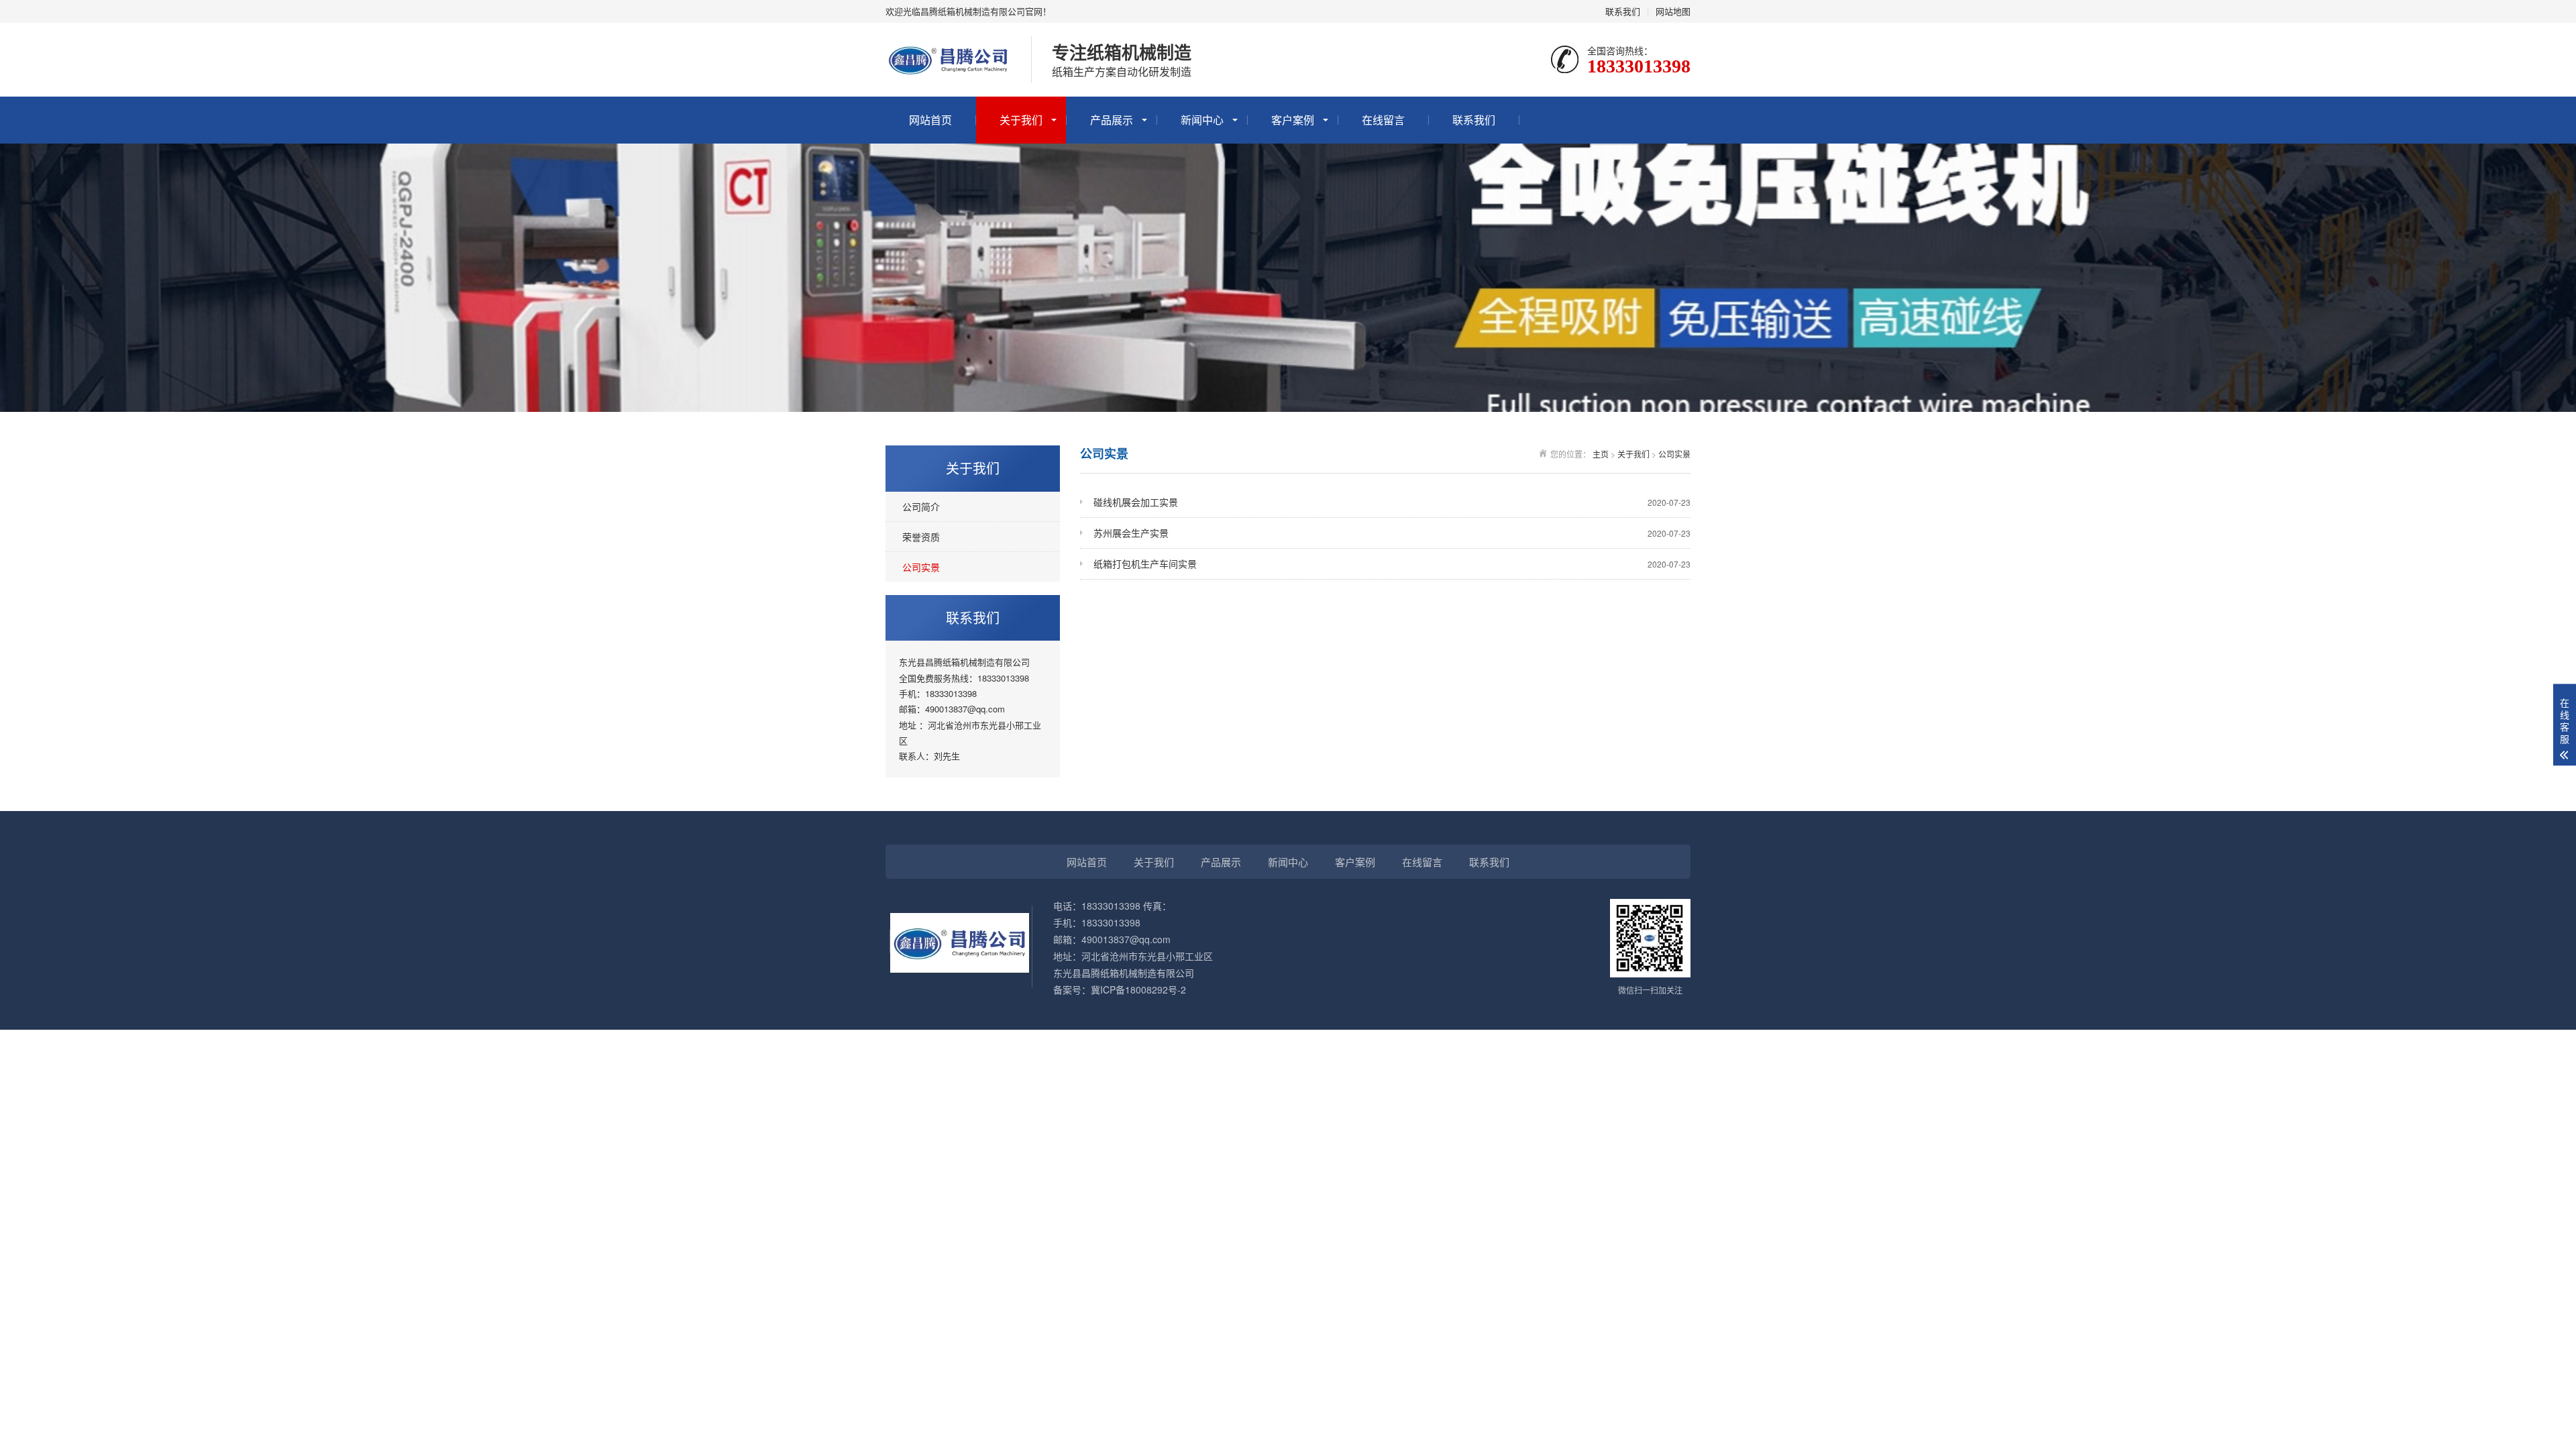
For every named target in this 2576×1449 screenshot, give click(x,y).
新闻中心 (1202, 120)
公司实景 (921, 567)
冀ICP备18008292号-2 (1138, 989)
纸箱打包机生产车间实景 (1392, 563)
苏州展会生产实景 (1392, 533)
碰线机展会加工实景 (1392, 502)
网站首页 (930, 120)
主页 (1601, 454)
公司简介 (921, 506)
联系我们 (1623, 11)
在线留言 (1383, 120)
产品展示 (1112, 120)
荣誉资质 (921, 537)
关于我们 (1021, 120)
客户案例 (1293, 120)
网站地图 (1673, 11)
